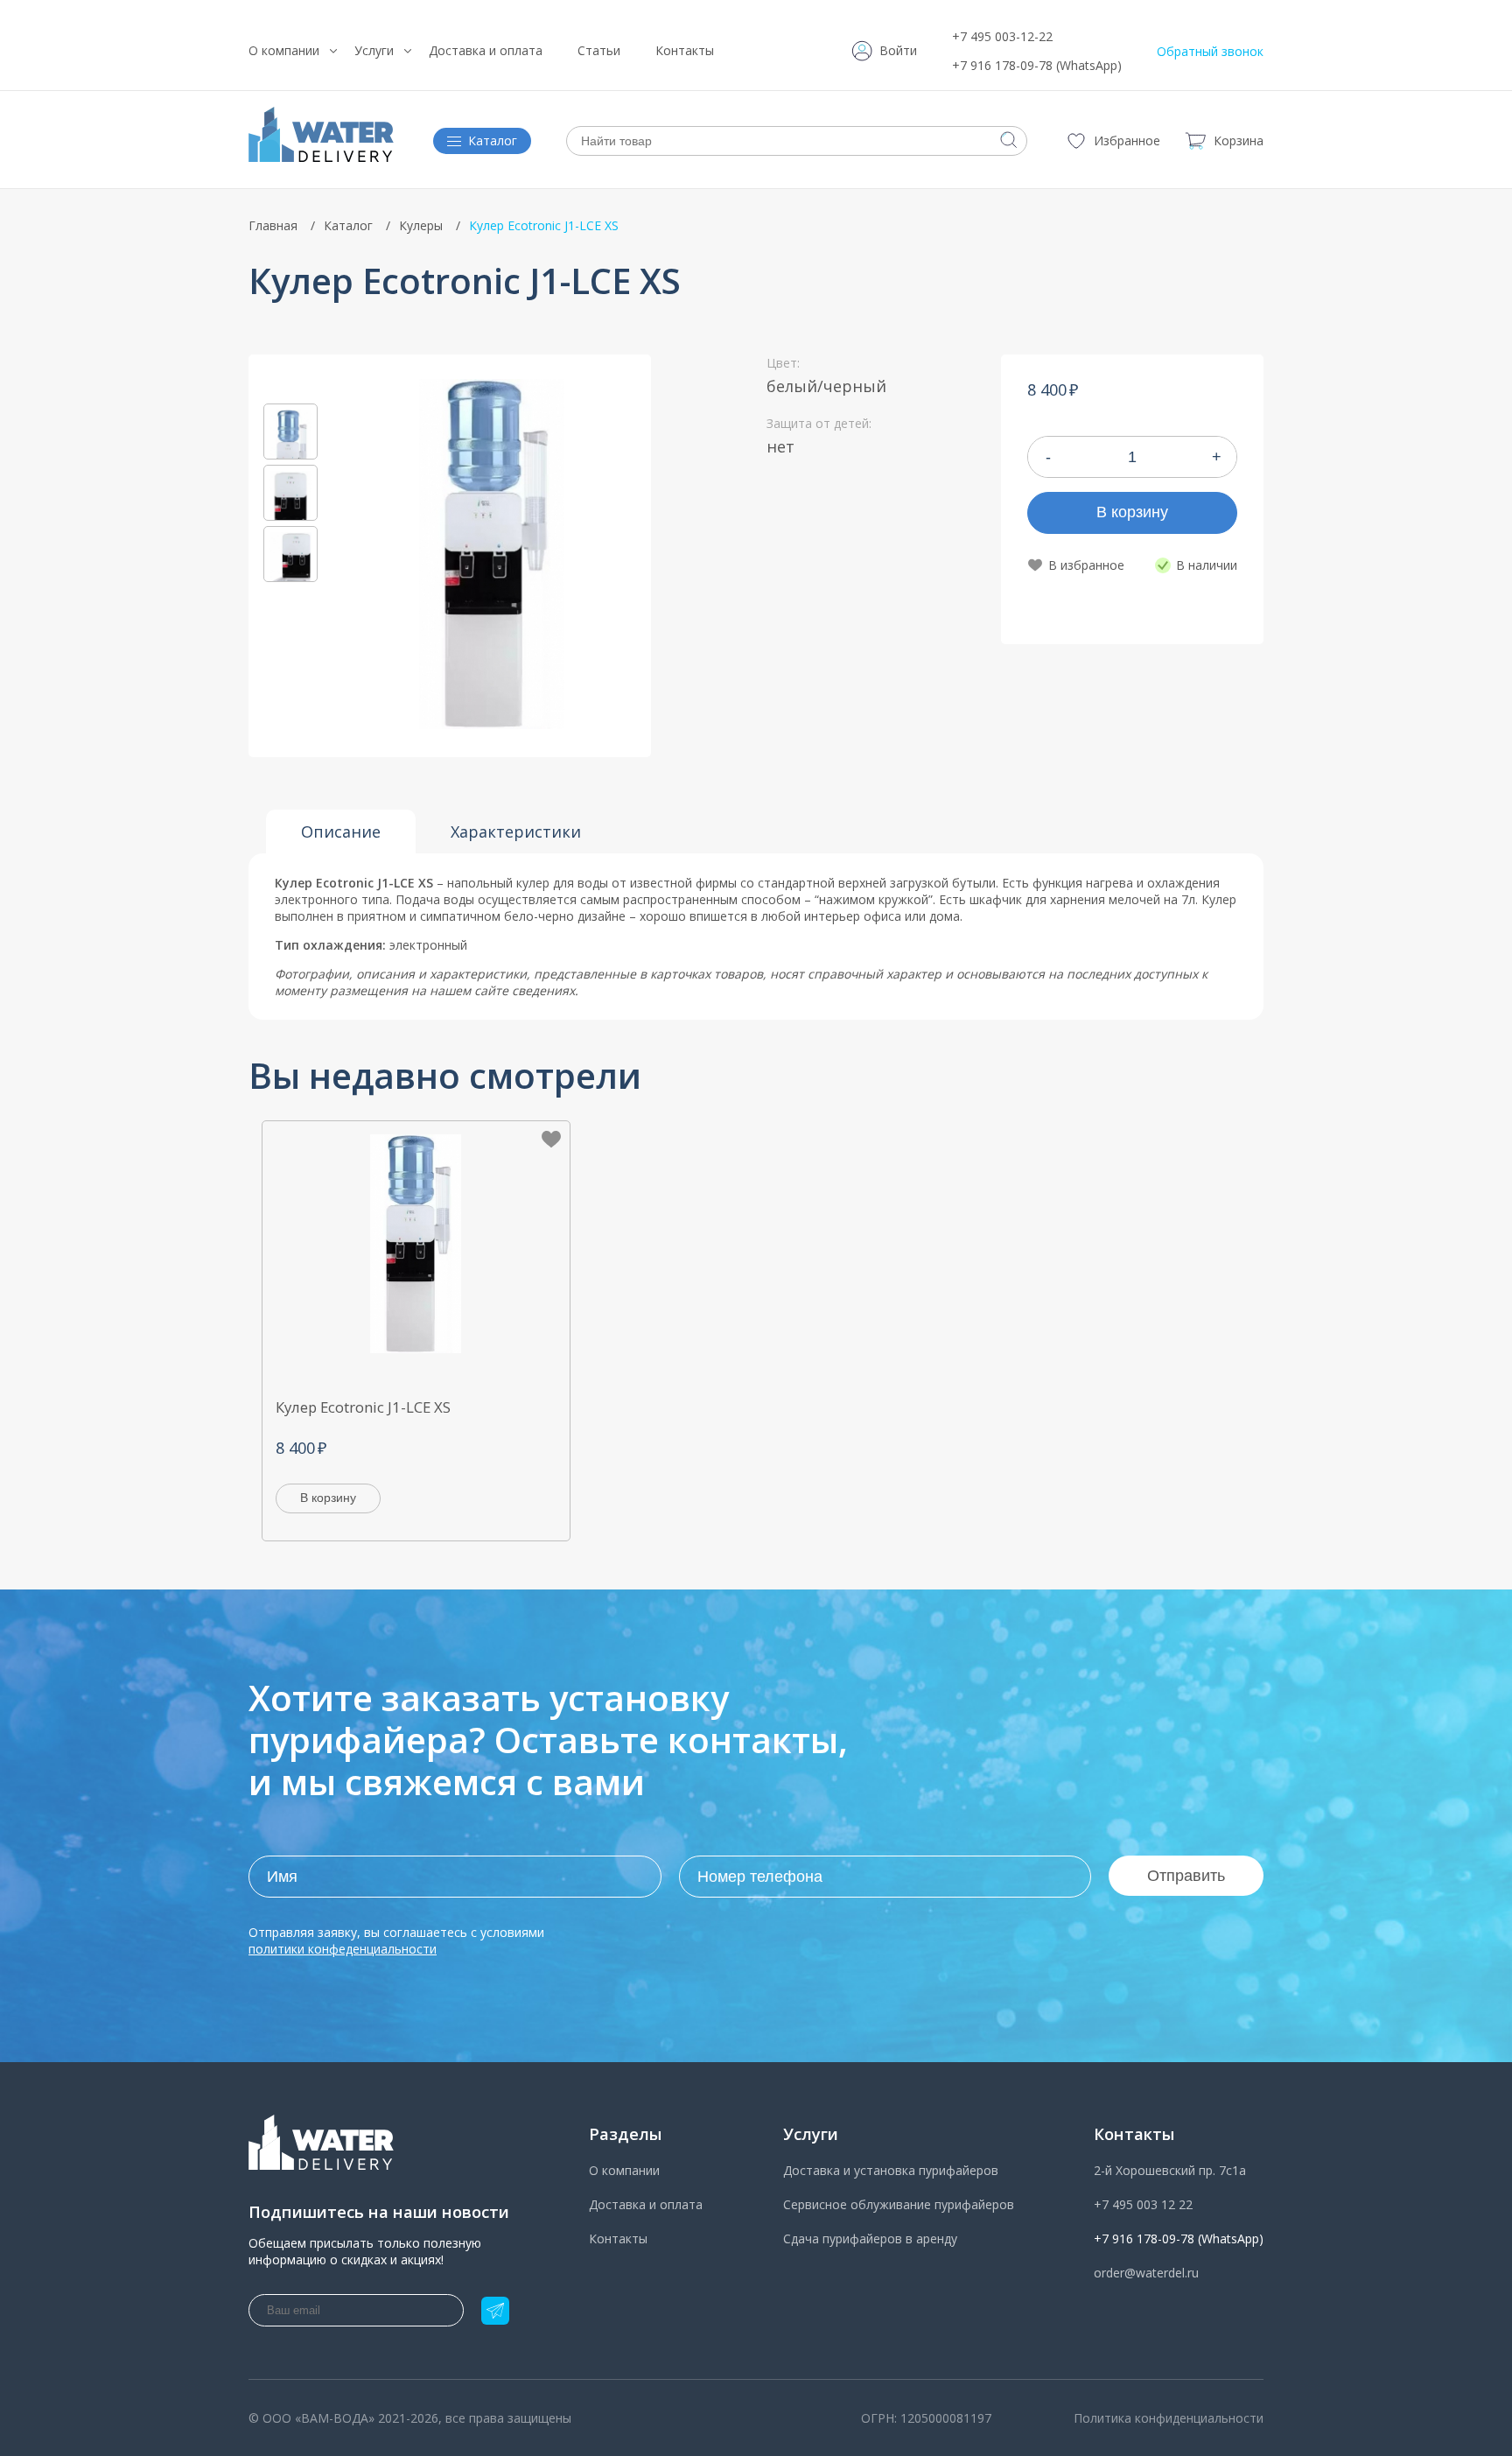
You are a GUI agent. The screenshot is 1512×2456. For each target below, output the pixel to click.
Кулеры (421, 225)
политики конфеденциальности (343, 1949)
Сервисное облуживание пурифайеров (899, 2204)
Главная (273, 225)
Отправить (1186, 1876)
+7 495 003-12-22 (1002, 36)
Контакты (685, 50)
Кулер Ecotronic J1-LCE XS (363, 1407)
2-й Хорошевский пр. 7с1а (1170, 2170)
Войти (898, 50)
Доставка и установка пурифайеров (891, 2170)
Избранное (1127, 140)
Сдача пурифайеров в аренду (870, 2238)
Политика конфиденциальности (1169, 2418)
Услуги (374, 50)
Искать (1009, 140)
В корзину (1132, 512)
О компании (284, 50)
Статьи (599, 50)
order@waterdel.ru (1146, 2273)
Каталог (348, 225)
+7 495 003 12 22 (1143, 2204)
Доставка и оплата (486, 50)
